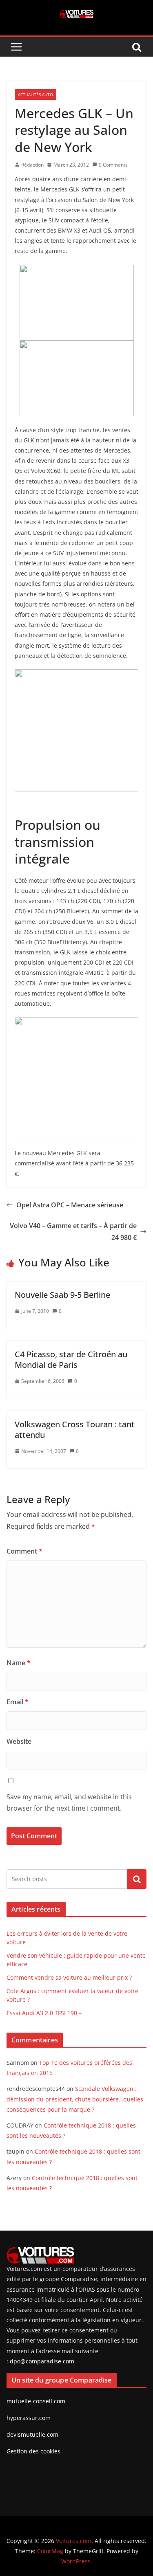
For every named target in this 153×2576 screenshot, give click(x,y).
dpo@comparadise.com (42, 2361)
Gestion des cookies (33, 2451)
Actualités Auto (35, 95)
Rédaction (32, 165)
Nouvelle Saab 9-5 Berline (62, 1295)
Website (19, 1741)
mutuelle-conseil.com (36, 2401)
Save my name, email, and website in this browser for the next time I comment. (69, 1803)
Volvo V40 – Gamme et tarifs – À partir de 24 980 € (73, 1232)
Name (19, 1663)
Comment (24, 1551)
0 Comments (113, 165)
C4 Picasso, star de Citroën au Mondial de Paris (71, 1359)
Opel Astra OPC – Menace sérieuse (70, 1205)
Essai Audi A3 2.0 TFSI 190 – (44, 2013)
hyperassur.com (29, 2418)
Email (18, 1702)
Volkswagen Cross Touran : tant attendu (75, 1430)
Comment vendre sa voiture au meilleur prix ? (69, 1977)
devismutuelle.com (32, 2434)
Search (137, 1879)
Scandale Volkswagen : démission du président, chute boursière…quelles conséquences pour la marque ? (75, 2099)
